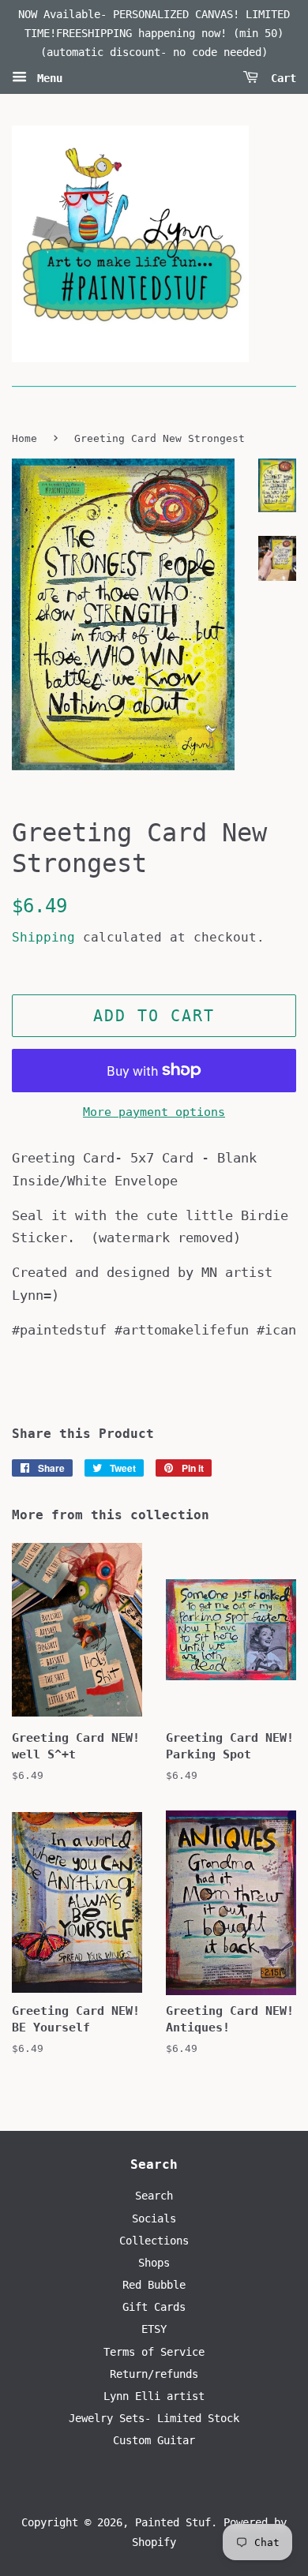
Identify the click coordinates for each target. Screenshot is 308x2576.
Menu (47, 78)
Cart (280, 78)
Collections (154, 2241)
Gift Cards (154, 2307)
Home (24, 438)
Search (154, 2196)
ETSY (154, 2329)
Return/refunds (154, 2374)
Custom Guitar (154, 2440)
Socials (154, 2218)
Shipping (43, 937)
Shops (154, 2263)
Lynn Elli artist (154, 2396)
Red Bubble (154, 2285)
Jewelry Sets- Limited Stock (154, 2418)
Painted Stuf (173, 2522)
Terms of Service (154, 2352)
